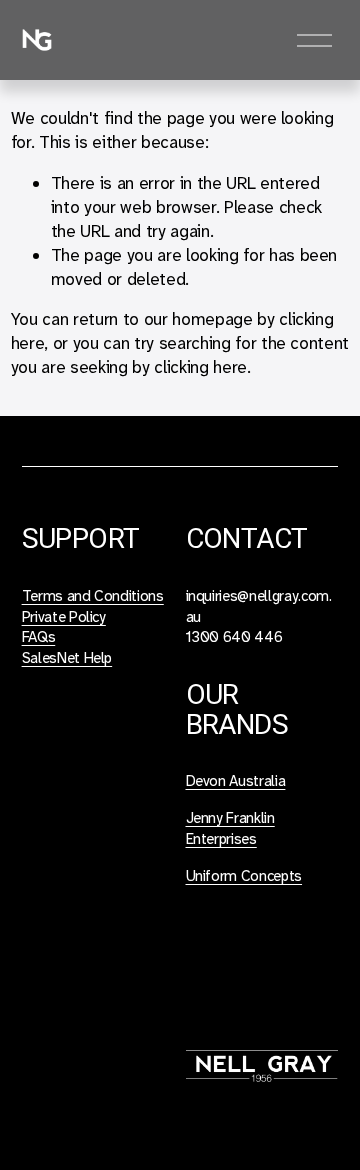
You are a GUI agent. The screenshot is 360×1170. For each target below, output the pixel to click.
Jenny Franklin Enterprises (230, 828)
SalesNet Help (67, 658)
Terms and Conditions (93, 596)
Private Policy (64, 617)
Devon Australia (236, 781)
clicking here (200, 367)
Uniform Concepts (244, 876)
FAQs (39, 637)
